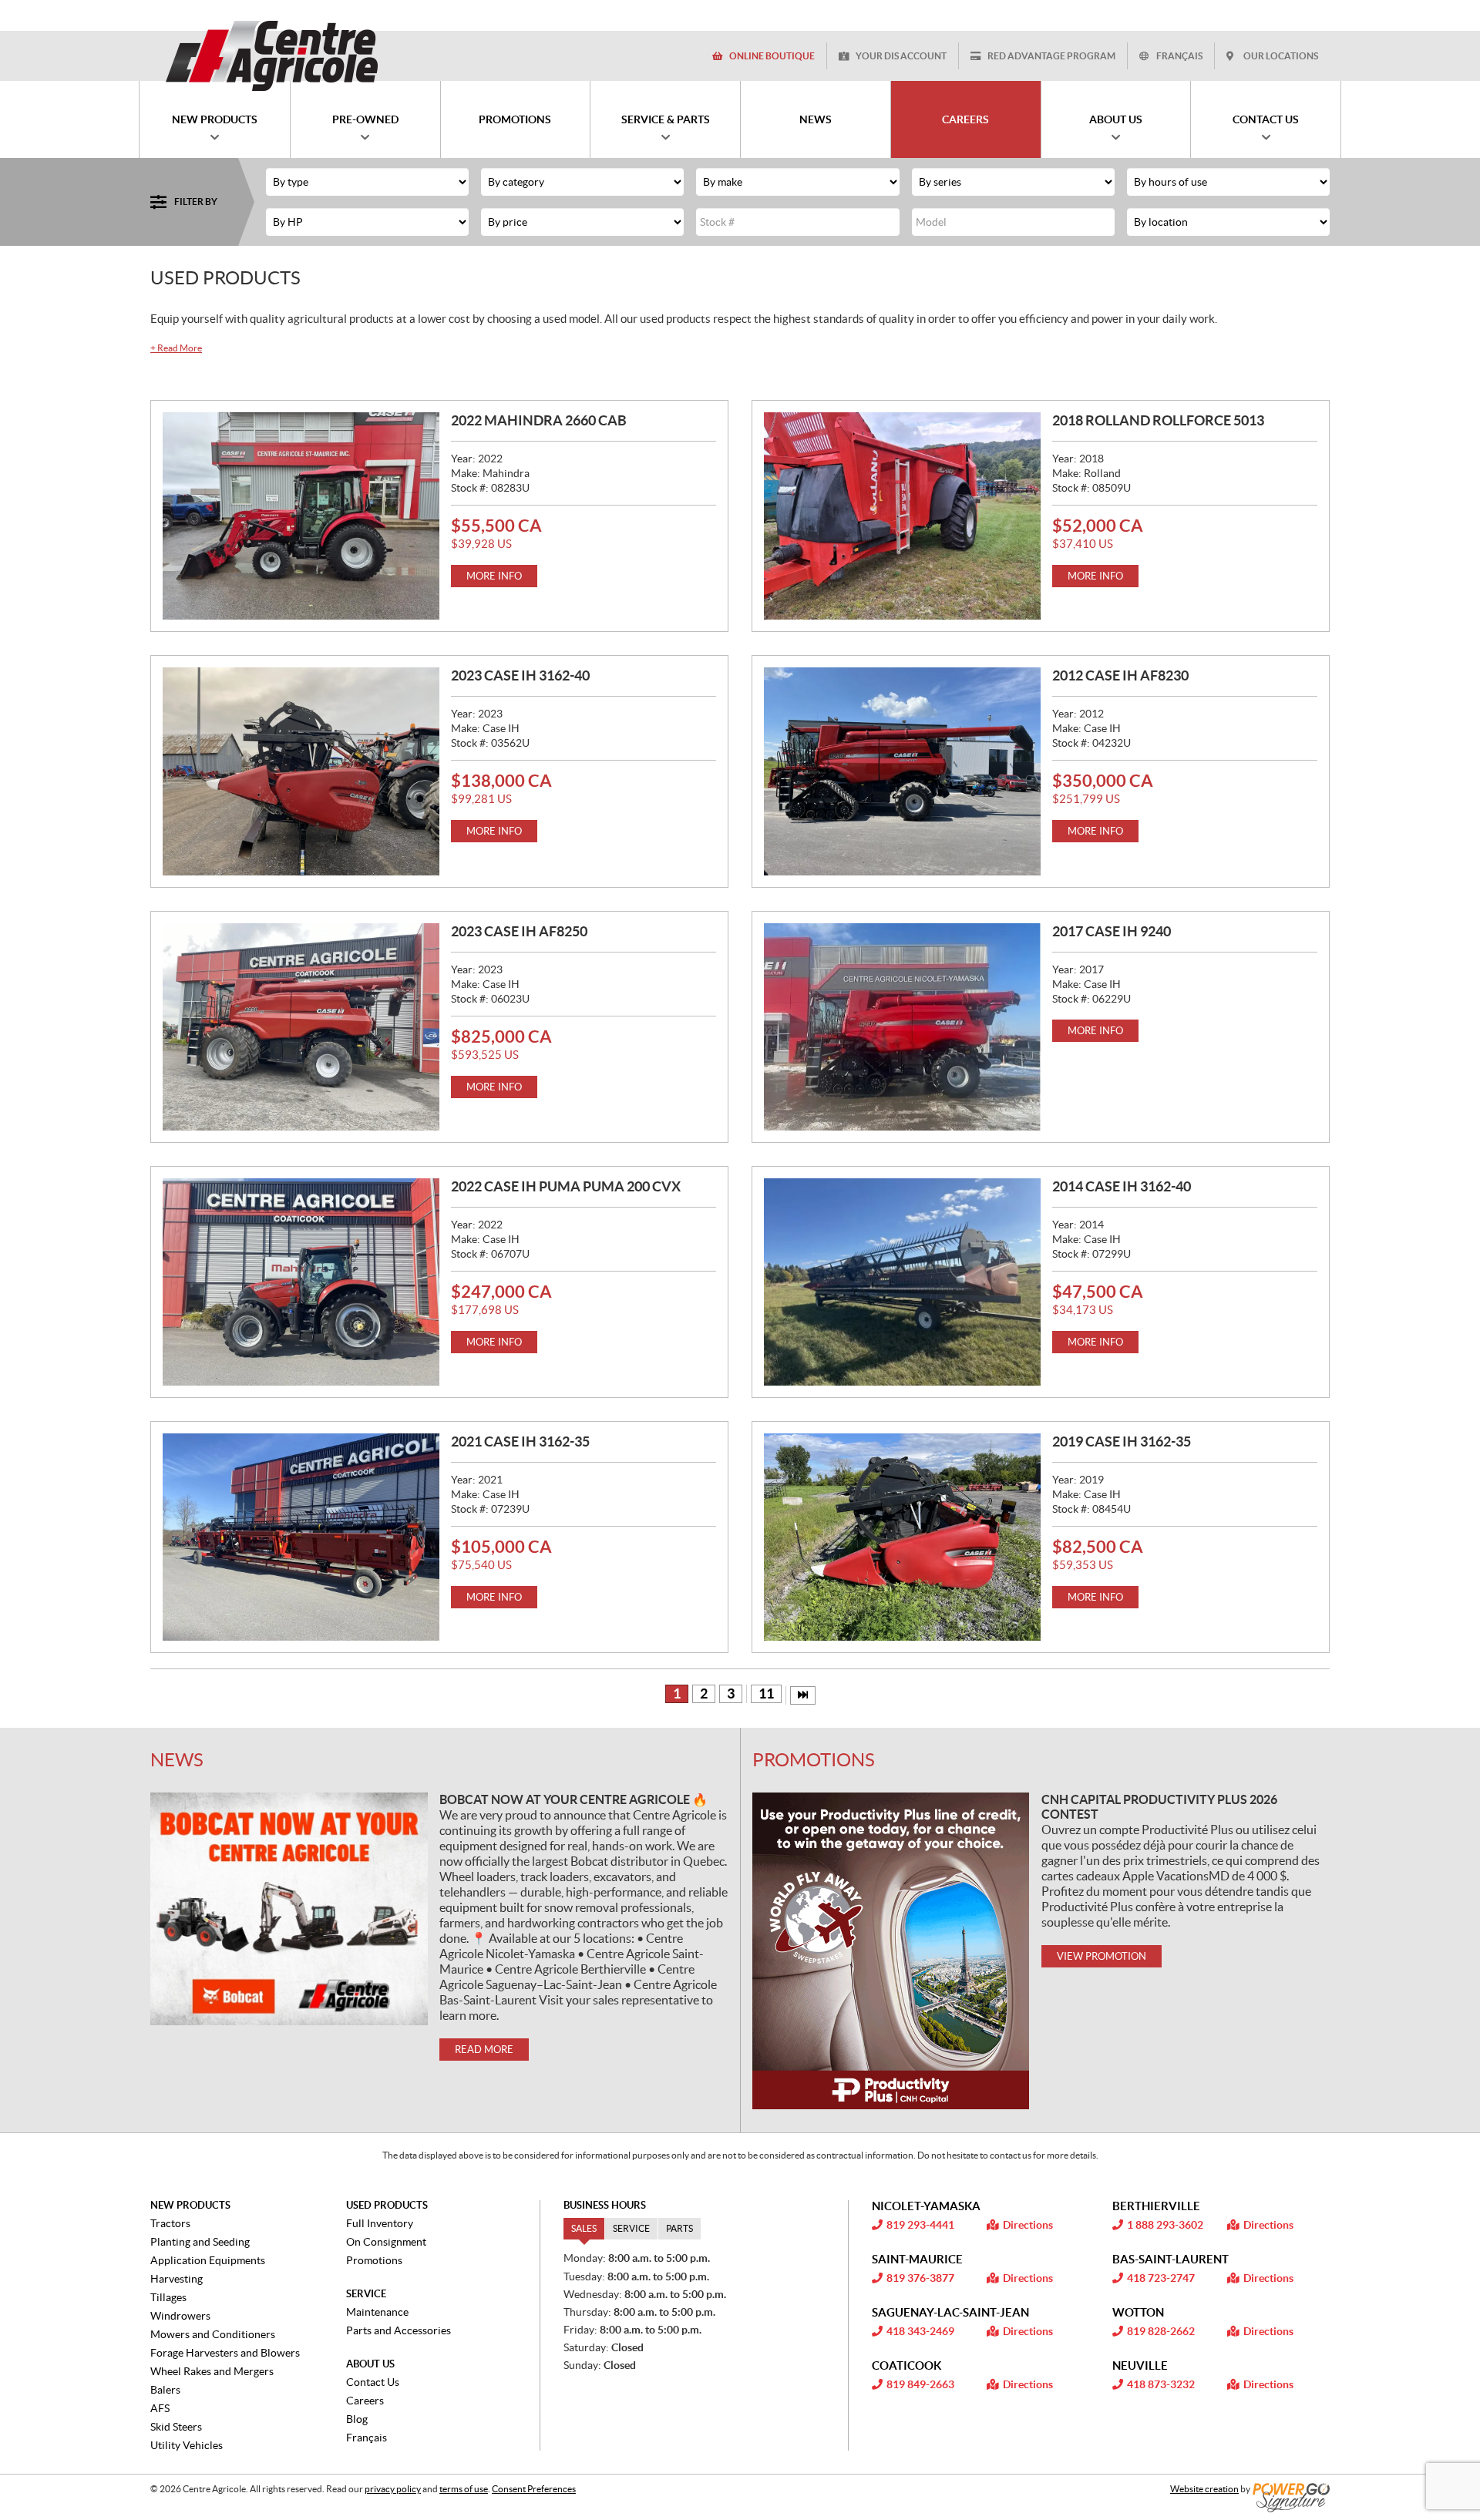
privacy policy (393, 2489)
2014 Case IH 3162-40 (1122, 1186)
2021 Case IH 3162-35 (520, 1441)
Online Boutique (772, 56)
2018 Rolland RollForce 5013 (1158, 420)
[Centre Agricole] (271, 55)
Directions (1028, 2225)
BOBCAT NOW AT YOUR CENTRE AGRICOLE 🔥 (573, 1799)
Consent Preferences (534, 2489)
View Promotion (1102, 1956)
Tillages (168, 2297)
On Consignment (386, 2242)
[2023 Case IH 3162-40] (301, 771)
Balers (165, 2390)
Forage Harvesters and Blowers (225, 2353)
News (177, 1760)
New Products (190, 2205)
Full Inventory (380, 2223)
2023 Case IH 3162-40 (520, 675)
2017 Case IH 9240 (1112, 931)
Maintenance (377, 2312)
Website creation (1204, 2489)
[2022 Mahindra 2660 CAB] (301, 516)
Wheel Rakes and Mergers (212, 2371)
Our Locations (1281, 56)
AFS (160, 2408)
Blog (357, 2419)
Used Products (387, 2205)
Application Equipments (208, 2260)
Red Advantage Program (1051, 56)
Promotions (814, 1760)
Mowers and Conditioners (213, 2334)
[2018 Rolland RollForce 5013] (902, 516)
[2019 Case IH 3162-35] (902, 1537)
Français (1179, 56)
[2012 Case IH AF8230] (902, 771)
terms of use (464, 2489)
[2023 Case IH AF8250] (301, 1027)
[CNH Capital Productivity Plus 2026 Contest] (891, 1951)
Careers (365, 2401)
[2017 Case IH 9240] (902, 1027)
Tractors (170, 2223)
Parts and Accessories (399, 2330)
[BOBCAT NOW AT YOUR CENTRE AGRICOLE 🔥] (289, 1909)
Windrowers (180, 2316)
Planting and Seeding (200, 2242)
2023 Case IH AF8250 (519, 931)
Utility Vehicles (187, 2445)
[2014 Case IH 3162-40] (902, 1282)
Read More (176, 348)
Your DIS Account (901, 56)
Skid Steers (176, 2427)
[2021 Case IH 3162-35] (301, 1537)
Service (366, 2294)
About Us (370, 2364)
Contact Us (373, 2382)
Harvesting (177, 2279)
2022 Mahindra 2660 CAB (539, 420)
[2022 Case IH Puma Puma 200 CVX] (301, 1282)
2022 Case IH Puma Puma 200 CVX (566, 1186)
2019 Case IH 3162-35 (1122, 1441)
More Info (494, 576)
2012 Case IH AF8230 (1120, 675)
